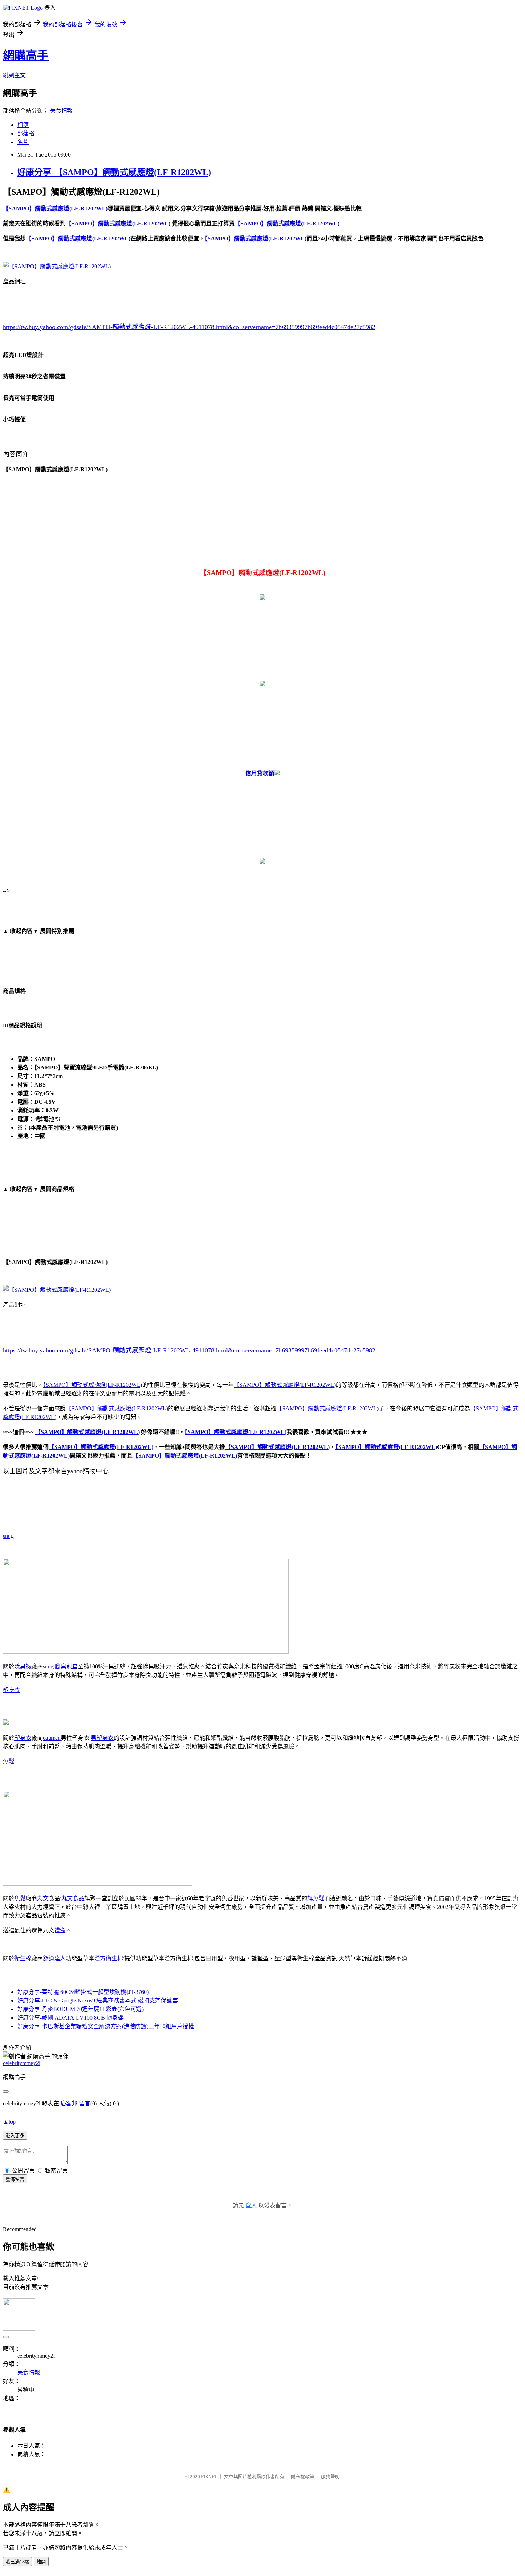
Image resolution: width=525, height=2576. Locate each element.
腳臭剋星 (66, 1666)
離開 (41, 2562)
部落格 (26, 133)
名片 (23, 142)
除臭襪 (23, 1666)
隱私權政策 (303, 2476)
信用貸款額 (260, 773)
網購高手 (26, 55)
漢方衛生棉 (109, 1958)
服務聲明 (330, 2476)
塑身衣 (11, 1690)
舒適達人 (54, 1958)
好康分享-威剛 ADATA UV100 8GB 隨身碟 (70, 2018)
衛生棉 (23, 1958)
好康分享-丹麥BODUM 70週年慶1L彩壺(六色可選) (80, 2009)
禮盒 (60, 1930)
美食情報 (61, 111)
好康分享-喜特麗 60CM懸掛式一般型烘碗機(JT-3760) (83, 1992)
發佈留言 (15, 2179)
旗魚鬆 (316, 1898)
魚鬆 (9, 1761)
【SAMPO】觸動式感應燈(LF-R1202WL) (92, 1385)
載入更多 (15, 2136)
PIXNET (209, 2476)
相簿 (23, 125)
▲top (9, 2122)
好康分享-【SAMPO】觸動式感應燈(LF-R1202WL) (114, 172)
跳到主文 (14, 75)
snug (8, 1536)
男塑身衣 (102, 1738)
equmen (52, 1738)
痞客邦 (69, 2103)
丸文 (43, 1898)
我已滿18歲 (17, 2562)
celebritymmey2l (22, 2063)
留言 (85, 2103)
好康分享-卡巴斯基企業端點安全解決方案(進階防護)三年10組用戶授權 (106, 2026)
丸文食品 (73, 1898)
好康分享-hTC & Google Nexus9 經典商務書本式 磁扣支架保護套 (97, 2001)
